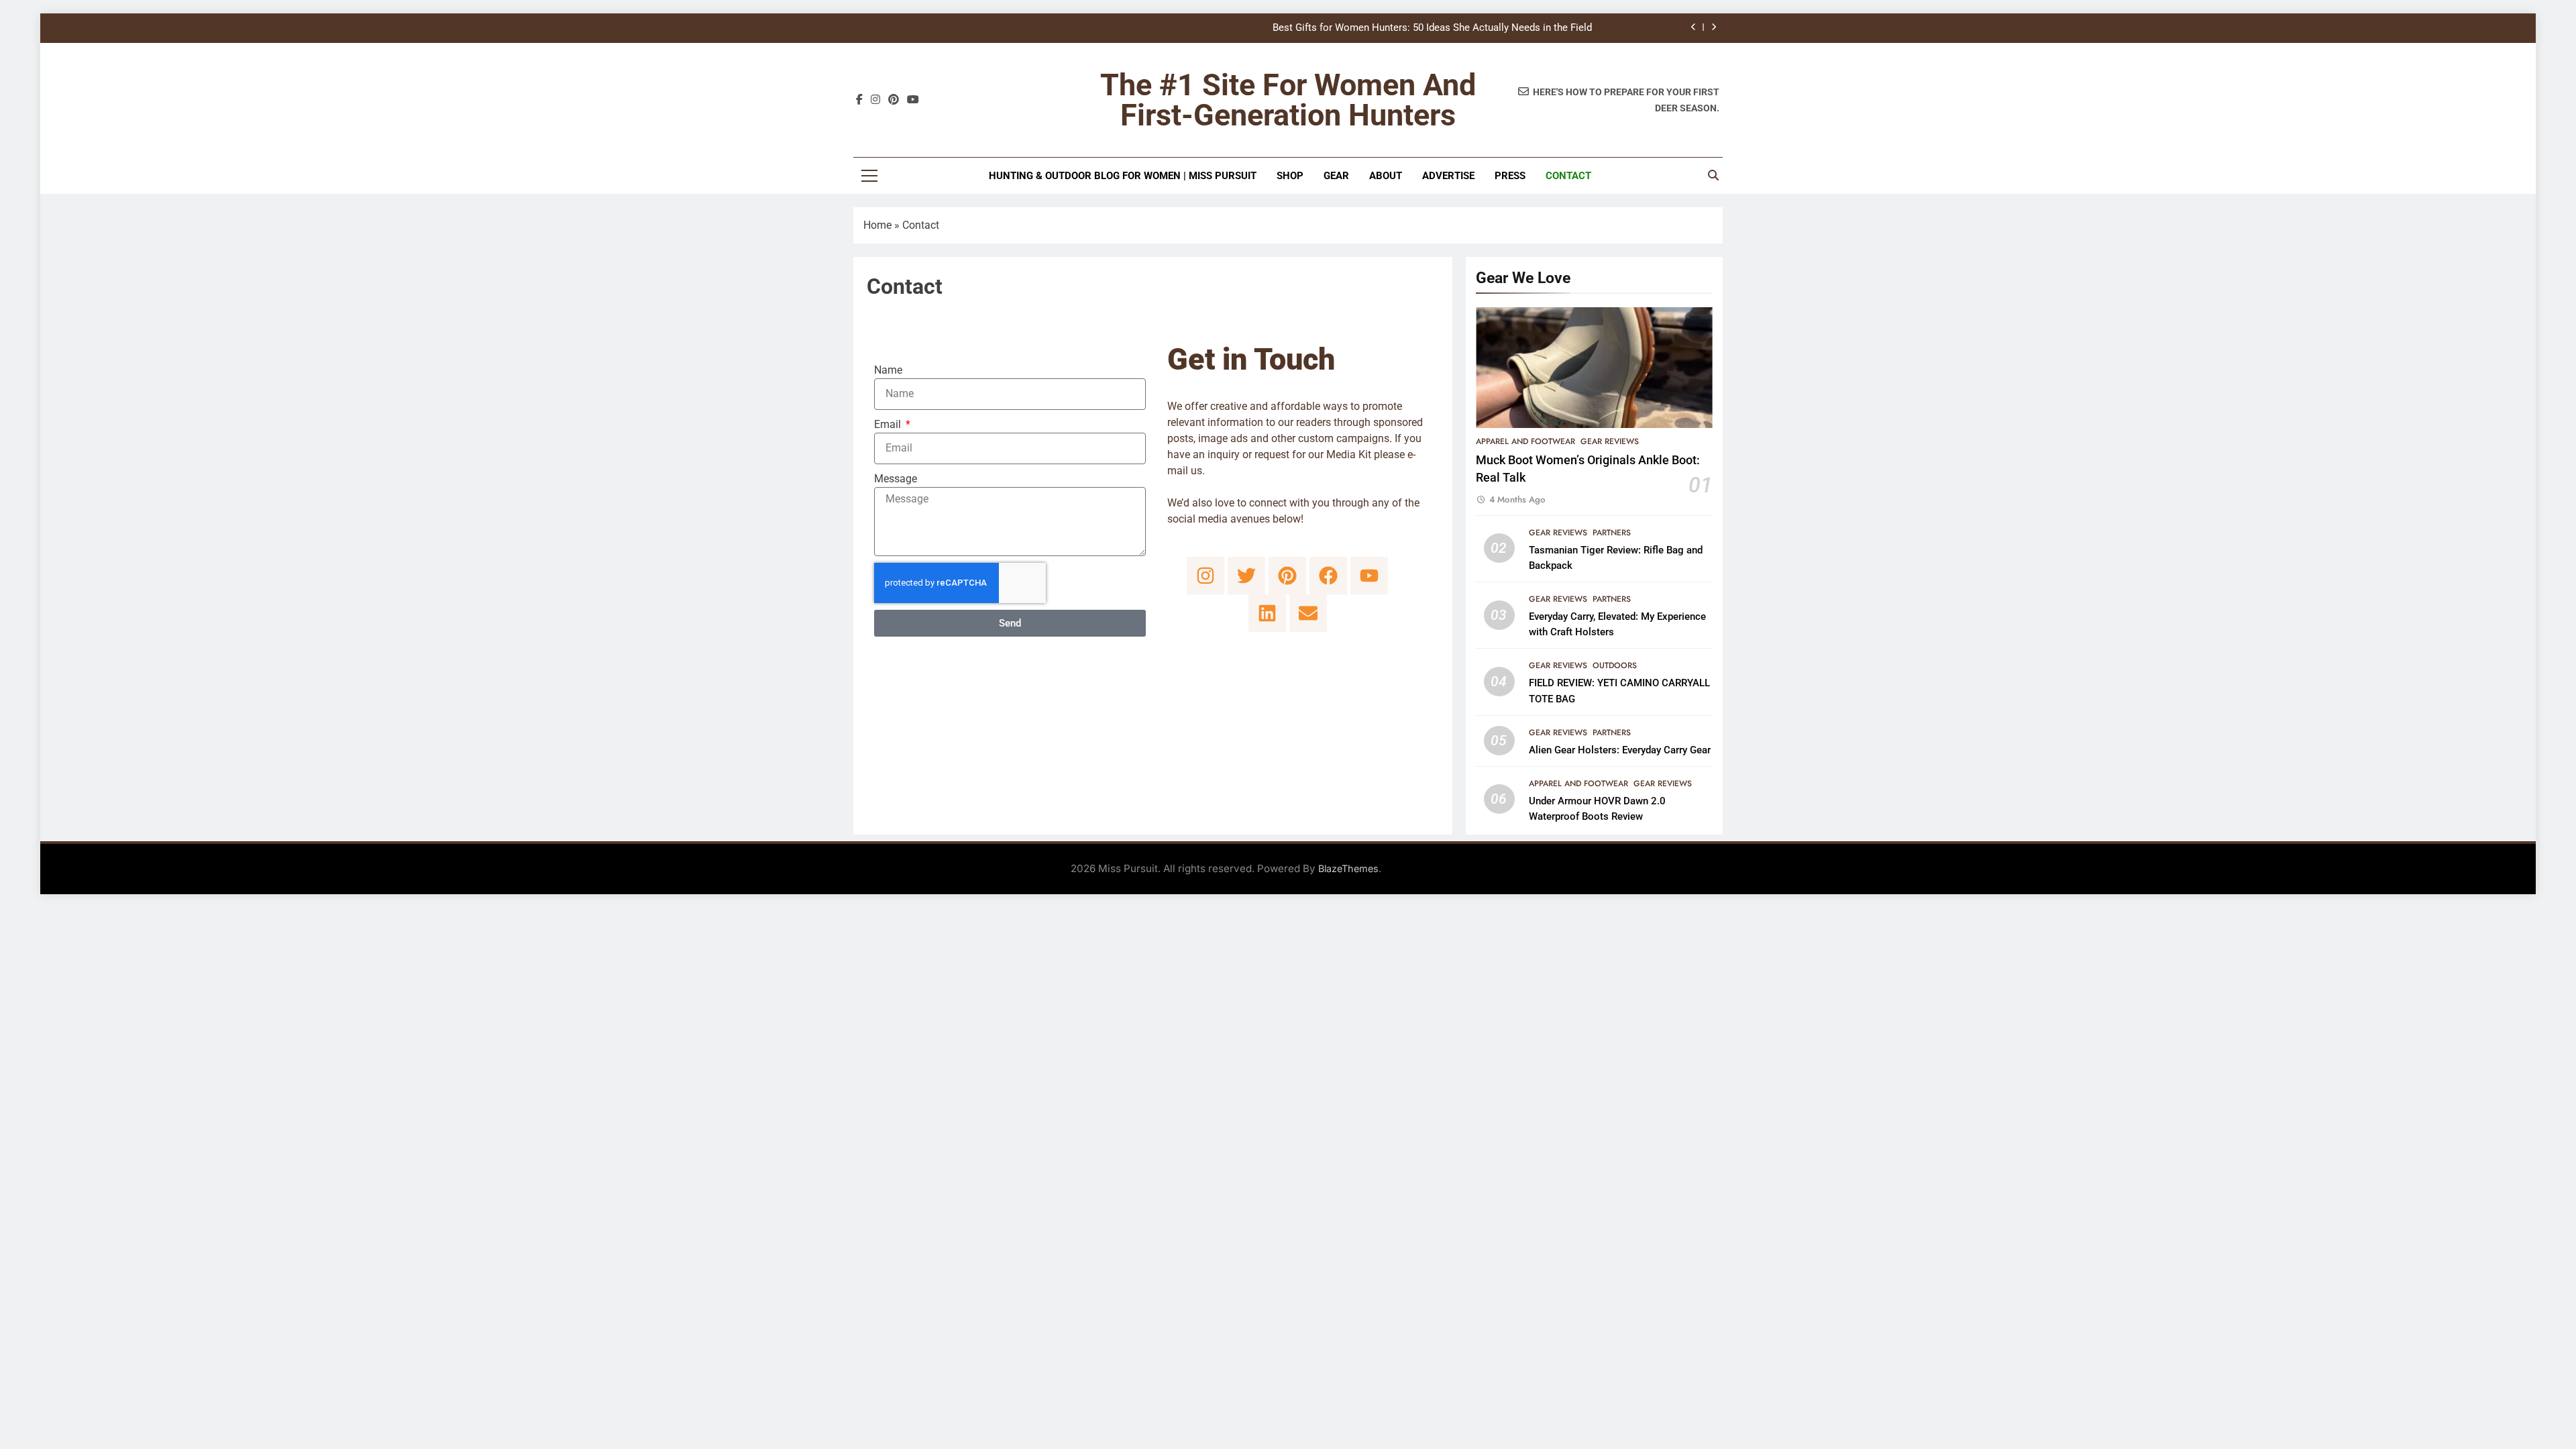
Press (1510, 176)
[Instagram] (1205, 576)
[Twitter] (1246, 576)
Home (877, 225)
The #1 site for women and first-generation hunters (1288, 100)
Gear (1336, 176)
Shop (1290, 176)
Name (888, 370)
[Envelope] (1308, 613)
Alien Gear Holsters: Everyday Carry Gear (1620, 750)
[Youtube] (1369, 576)
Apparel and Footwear (1525, 441)
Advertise (1448, 176)
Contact (1568, 176)
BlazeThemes (1348, 868)
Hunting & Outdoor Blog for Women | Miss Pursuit (1123, 176)
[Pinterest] (1287, 576)
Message (896, 479)
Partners (1612, 533)
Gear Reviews (1610, 441)
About (1386, 176)
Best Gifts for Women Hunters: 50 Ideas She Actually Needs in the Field (1432, 28)
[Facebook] (1328, 576)
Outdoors (1615, 665)
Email (889, 424)
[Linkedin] (1267, 613)
